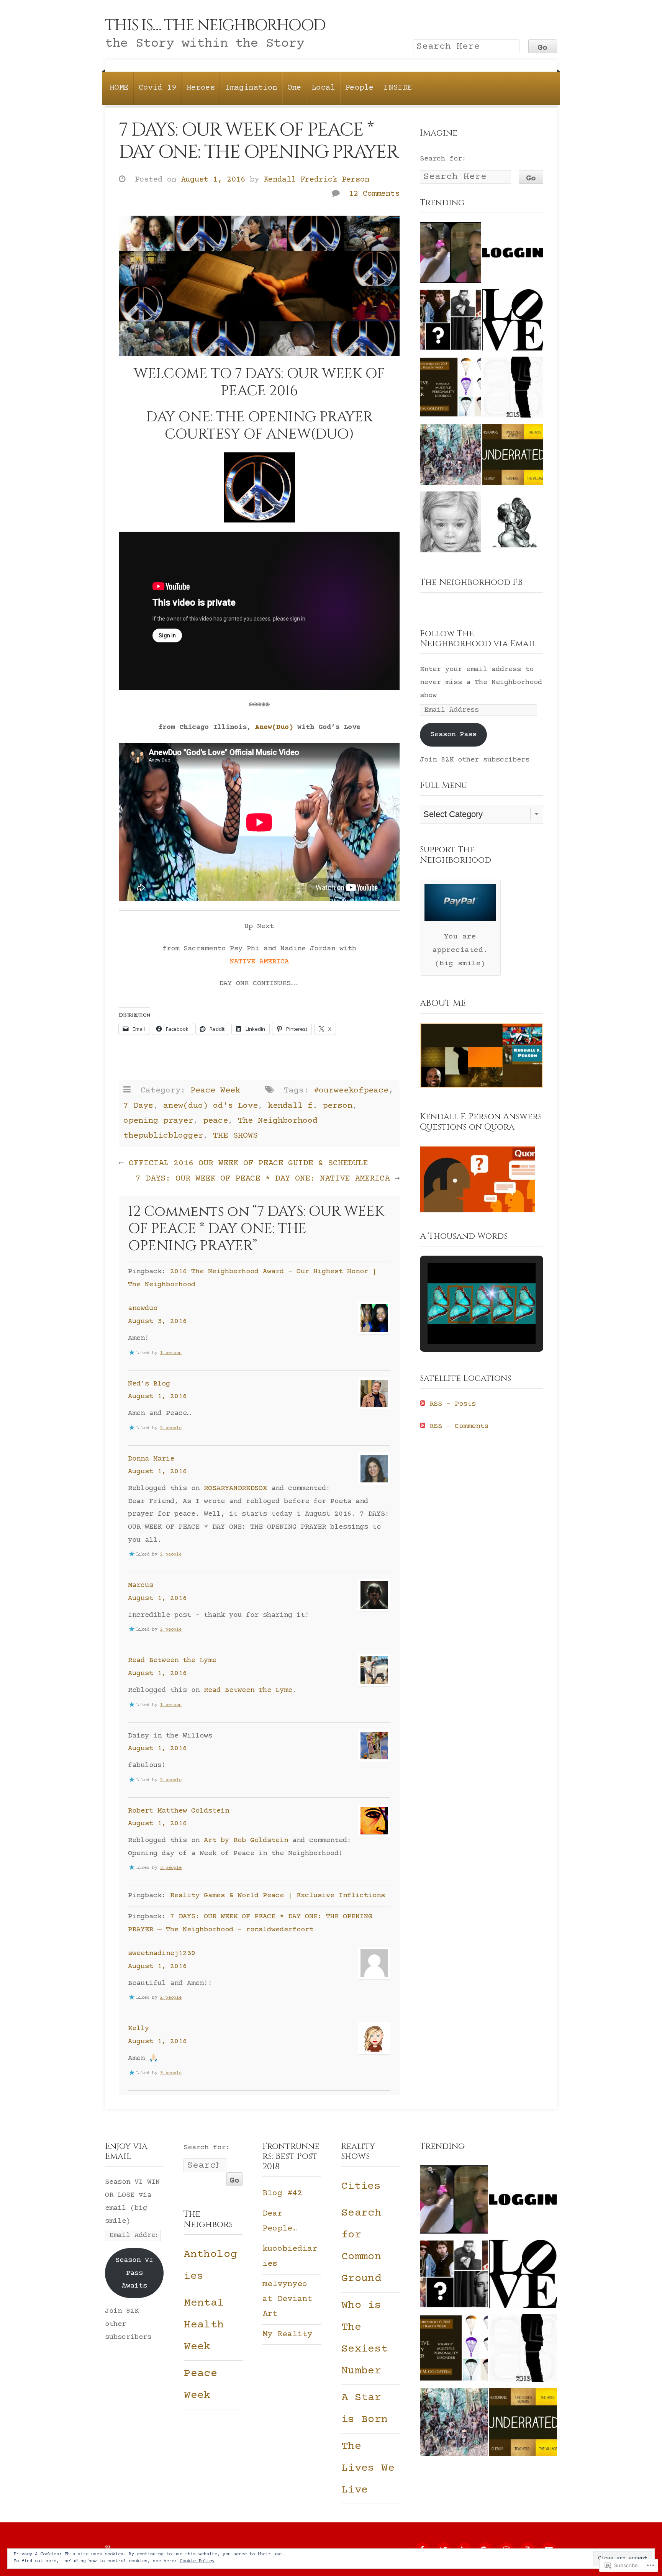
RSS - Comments (459, 1426)
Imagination (251, 88)
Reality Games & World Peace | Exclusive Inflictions (278, 1896)
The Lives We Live (368, 2468)
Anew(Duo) (274, 727)
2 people (171, 1428)
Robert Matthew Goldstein (179, 1811)
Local (323, 88)
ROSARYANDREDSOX (235, 1488)
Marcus (141, 1585)
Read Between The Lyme (248, 1690)
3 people (171, 1868)
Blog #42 (282, 2193)
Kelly (138, 2028)
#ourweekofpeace (351, 1091)
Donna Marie (151, 1459)
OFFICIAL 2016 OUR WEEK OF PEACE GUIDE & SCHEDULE (248, 1163)
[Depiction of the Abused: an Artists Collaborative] (450, 524)
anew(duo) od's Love (211, 1106)
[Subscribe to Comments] (423, 1426)
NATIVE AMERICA (259, 962)
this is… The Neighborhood (215, 25)
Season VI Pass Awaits (134, 2273)
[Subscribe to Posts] (423, 1404)
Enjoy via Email (126, 2151)
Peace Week (215, 1091)
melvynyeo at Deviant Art (287, 2299)
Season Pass (453, 734)
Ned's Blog (149, 1384)
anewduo (143, 1308)
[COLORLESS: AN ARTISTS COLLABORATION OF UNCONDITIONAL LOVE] (513, 322)
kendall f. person (310, 1106)
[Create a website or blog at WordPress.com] (108, 2548)
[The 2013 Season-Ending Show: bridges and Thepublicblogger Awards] (513, 390)
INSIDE (398, 88)
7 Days (138, 1106)
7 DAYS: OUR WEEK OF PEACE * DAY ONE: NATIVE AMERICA (263, 1179)
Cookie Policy (197, 2561)
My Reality (287, 2334)
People (359, 88)
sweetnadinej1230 (162, 1953)
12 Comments (374, 194)
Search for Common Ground (361, 2246)
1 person (171, 1353)
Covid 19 (158, 88)
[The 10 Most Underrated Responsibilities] (513, 457)
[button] (464, 1321)
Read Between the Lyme (172, 1660)
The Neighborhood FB (471, 582)
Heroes (201, 88)
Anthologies (210, 2266)
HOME (119, 88)
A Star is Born (365, 2409)
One (294, 88)
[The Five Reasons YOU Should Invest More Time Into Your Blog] (513, 255)
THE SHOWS (235, 1136)
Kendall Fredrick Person (316, 180)
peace (215, 1121)
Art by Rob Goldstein (246, 1840)
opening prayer (158, 1121)
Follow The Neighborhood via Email (478, 639)
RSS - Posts (453, 1404)
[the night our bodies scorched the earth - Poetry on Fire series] (513, 524)
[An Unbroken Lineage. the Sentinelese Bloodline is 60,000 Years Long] (450, 457)
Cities (361, 2186)
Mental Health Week (204, 2325)
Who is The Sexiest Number (365, 2338)
